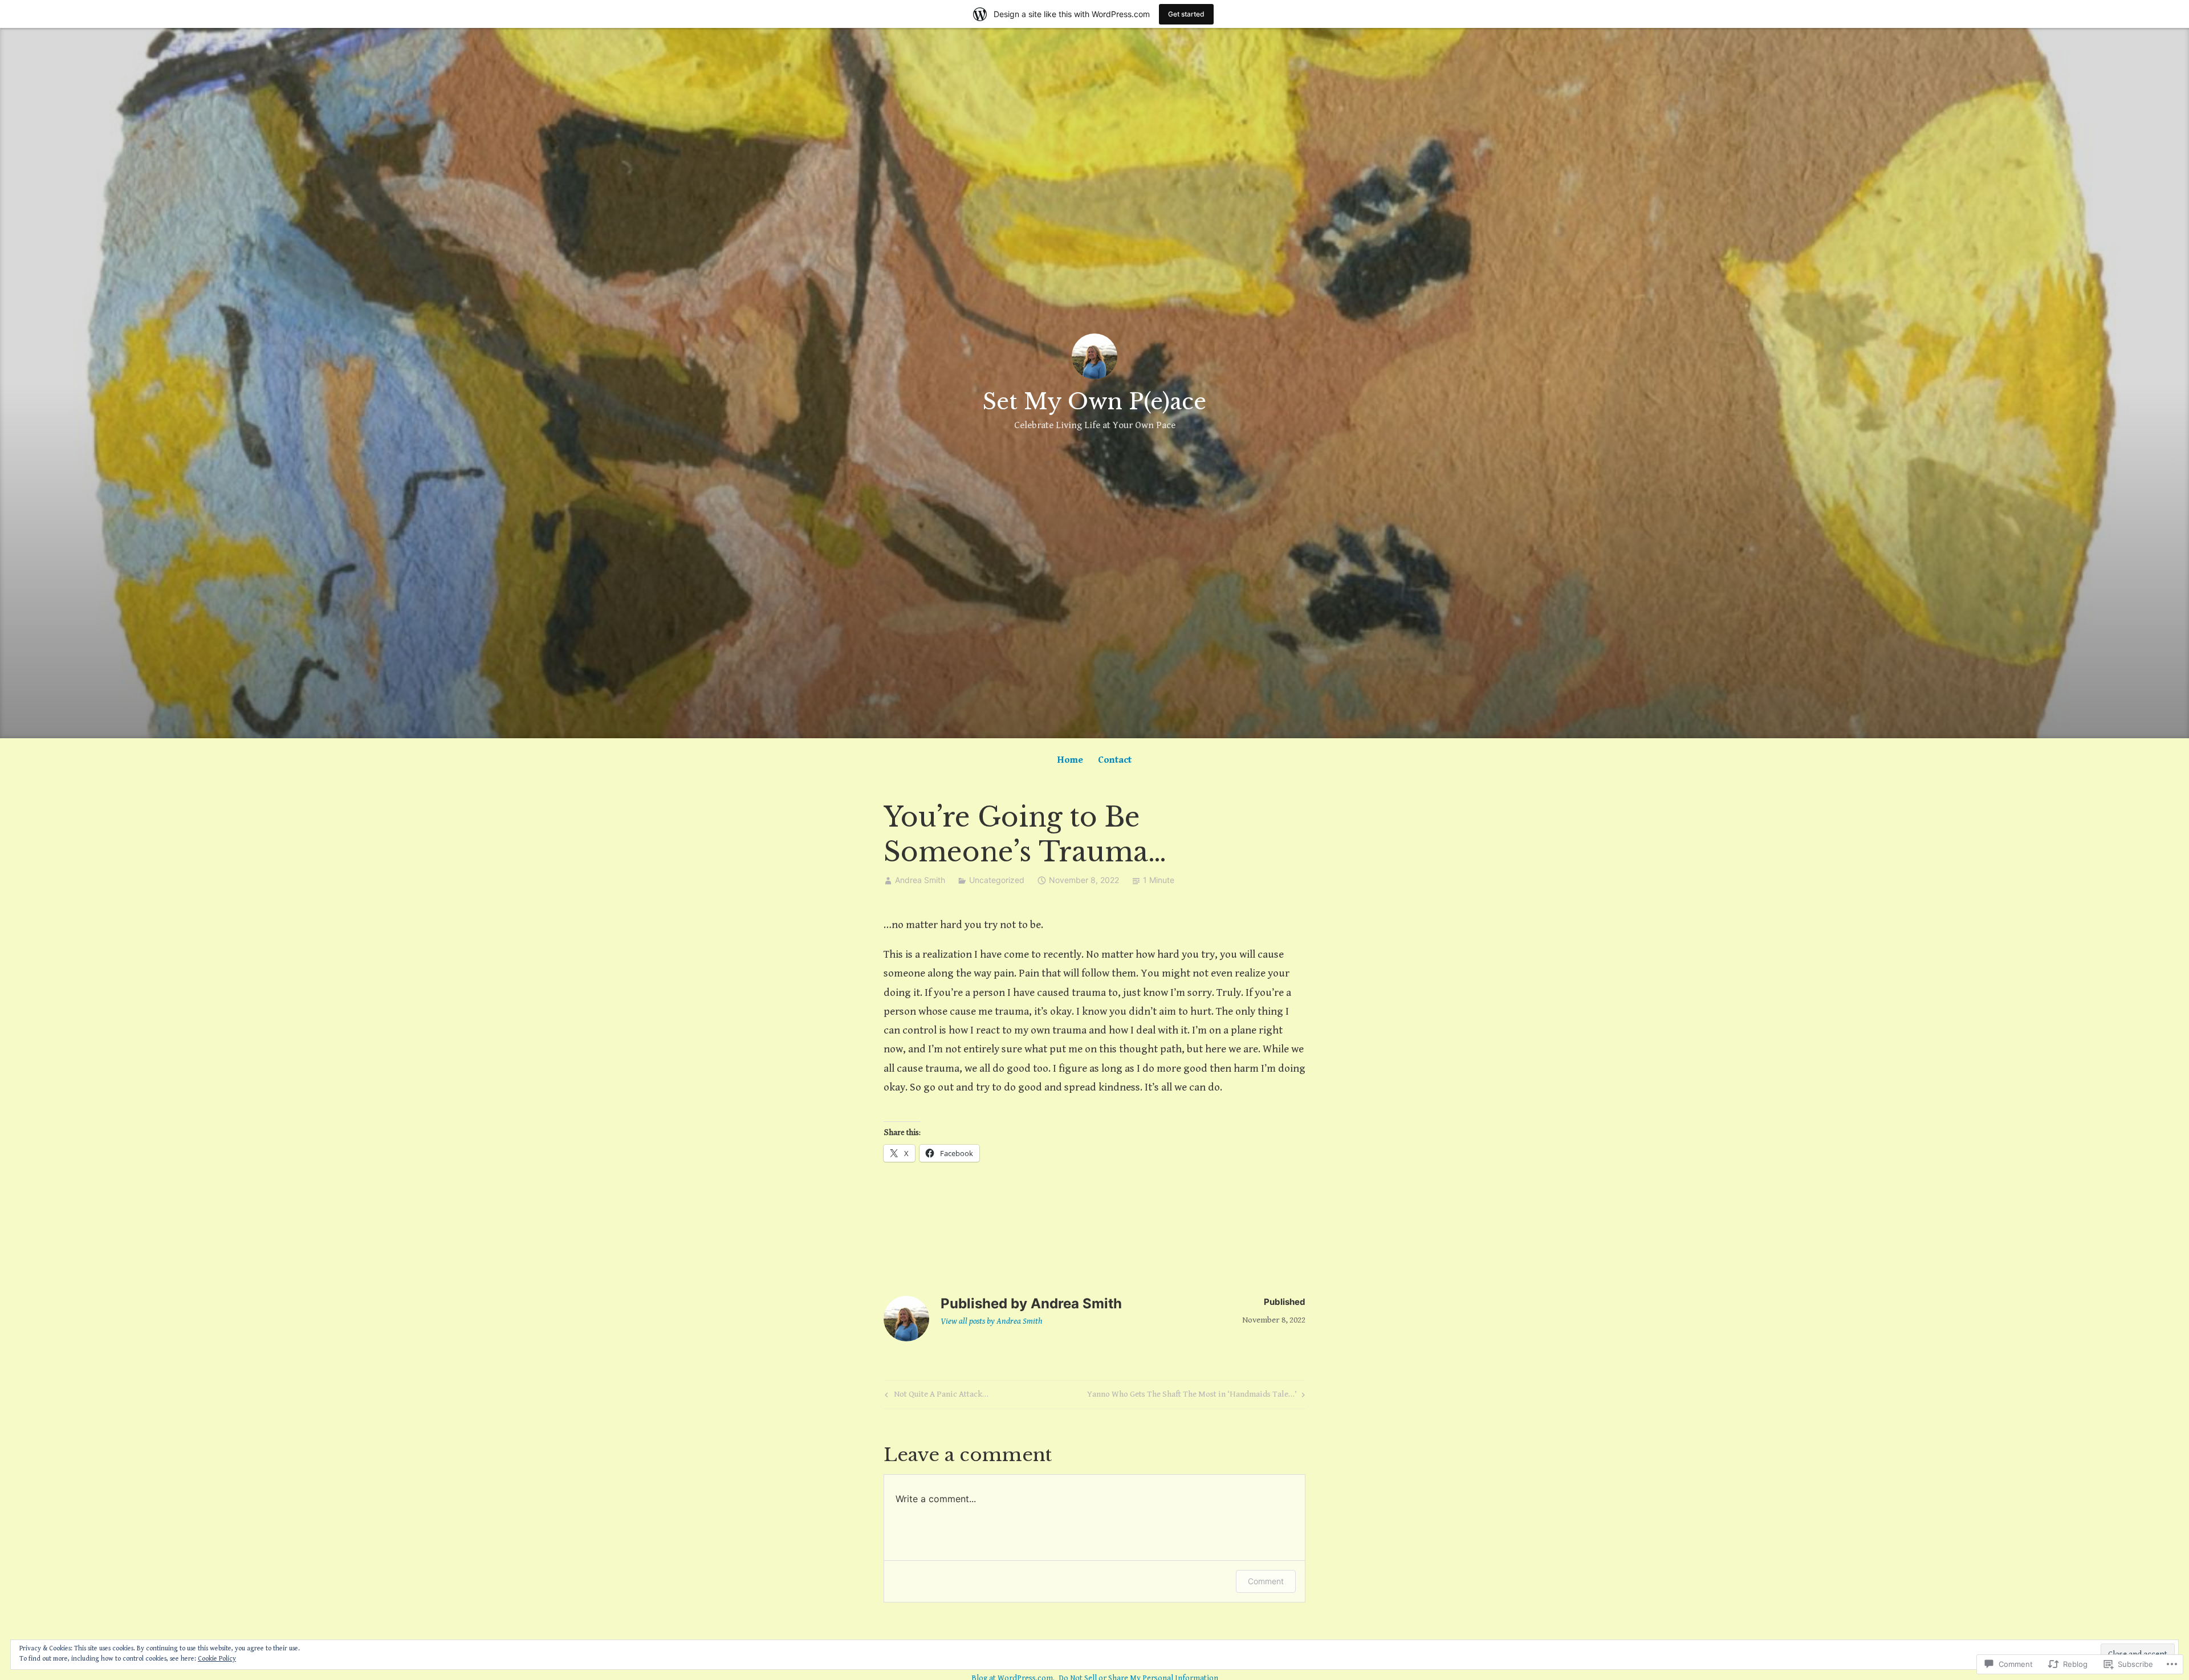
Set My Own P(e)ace (1094, 402)
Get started (1186, 14)
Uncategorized (997, 880)
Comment (1266, 1581)
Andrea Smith (920, 880)
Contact (1115, 760)
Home (1070, 760)
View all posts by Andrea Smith (992, 1321)
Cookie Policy (217, 1659)
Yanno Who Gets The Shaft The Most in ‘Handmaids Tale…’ (1192, 1396)
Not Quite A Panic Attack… (935, 1396)
